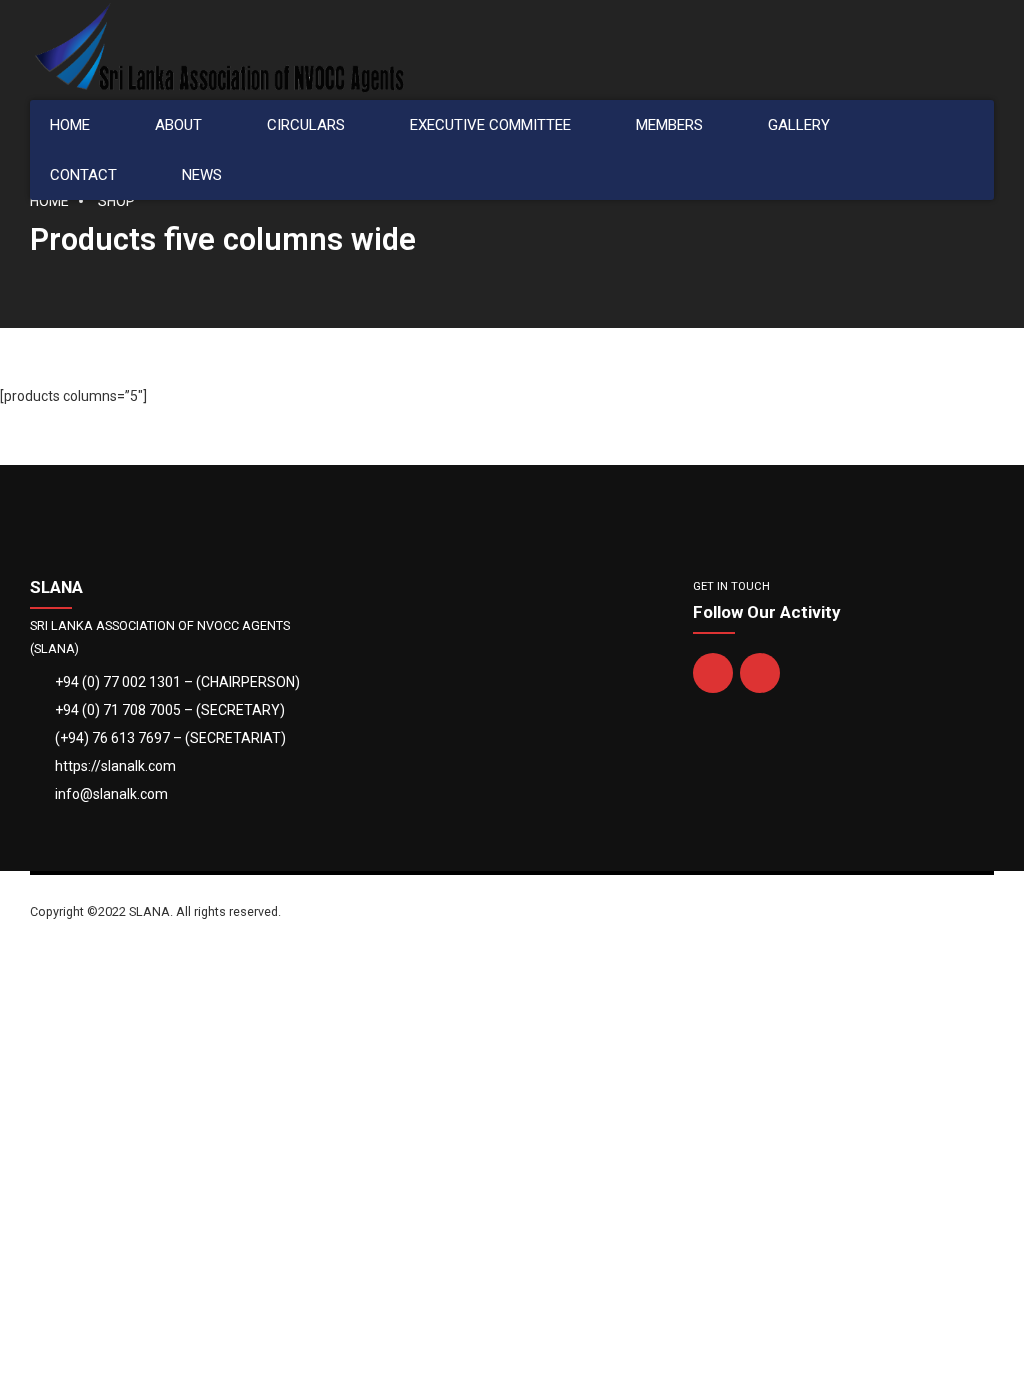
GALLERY (799, 125)
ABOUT (178, 125)
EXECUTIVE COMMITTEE (490, 125)
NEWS (202, 175)
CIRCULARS (306, 125)
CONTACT (83, 175)
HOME (70, 125)
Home (49, 201)
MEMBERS (669, 125)
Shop (116, 201)
